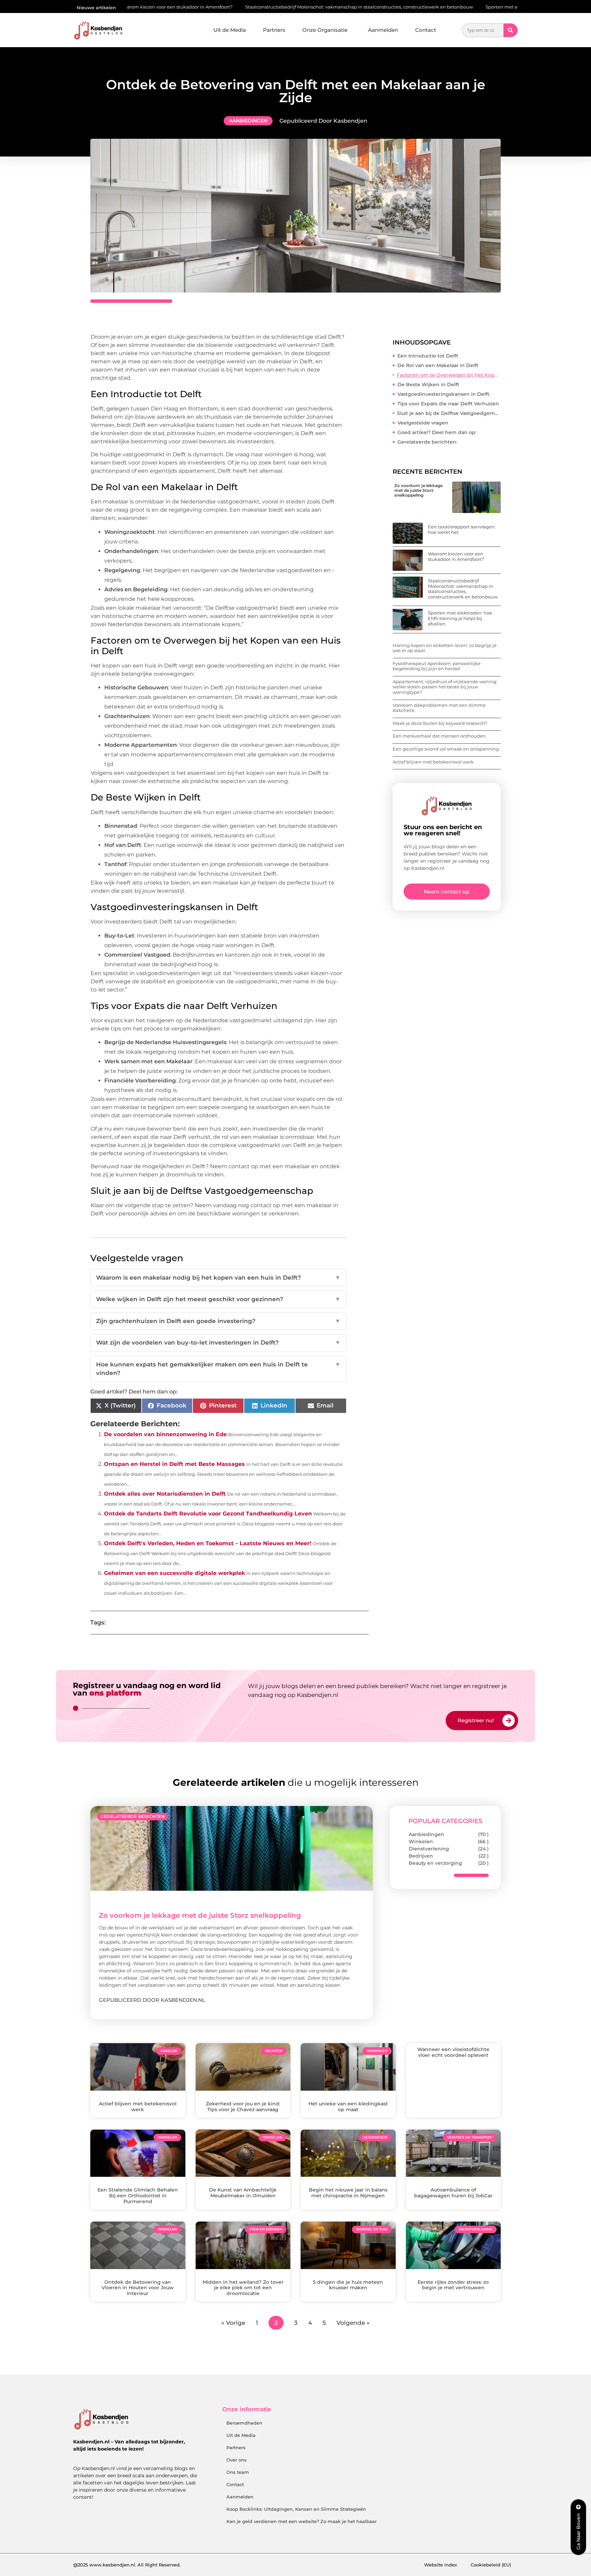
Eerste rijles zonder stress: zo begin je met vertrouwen (453, 2285)
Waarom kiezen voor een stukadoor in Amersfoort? (456, 556)
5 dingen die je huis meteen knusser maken (348, 2285)
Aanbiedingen (248, 121)
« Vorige (233, 2323)
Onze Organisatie (325, 30)
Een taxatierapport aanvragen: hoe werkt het (462, 529)
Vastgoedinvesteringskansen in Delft (443, 394)
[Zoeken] (510, 30)
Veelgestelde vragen (423, 423)
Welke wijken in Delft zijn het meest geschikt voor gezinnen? (218, 1299)
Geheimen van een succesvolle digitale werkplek (174, 1573)
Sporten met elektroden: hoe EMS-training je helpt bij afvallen (451, 7)
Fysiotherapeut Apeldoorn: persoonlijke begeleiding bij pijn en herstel (437, 666)
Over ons (237, 2460)
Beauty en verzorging (435, 1863)
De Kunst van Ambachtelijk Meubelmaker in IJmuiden (243, 2193)
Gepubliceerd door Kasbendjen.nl (152, 2000)
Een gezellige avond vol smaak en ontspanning (446, 749)
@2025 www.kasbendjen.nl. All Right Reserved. (127, 2565)
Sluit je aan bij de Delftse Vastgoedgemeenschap (449, 413)
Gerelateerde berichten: (427, 442)
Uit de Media (230, 30)
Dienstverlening (429, 1849)
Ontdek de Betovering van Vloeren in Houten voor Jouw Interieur (138, 2288)
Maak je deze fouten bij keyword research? (440, 723)
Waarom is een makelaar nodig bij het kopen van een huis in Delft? (218, 1278)
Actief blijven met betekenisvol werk (433, 762)
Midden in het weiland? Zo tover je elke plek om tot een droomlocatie (243, 2288)
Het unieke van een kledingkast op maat (348, 2107)
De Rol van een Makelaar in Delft (438, 365)
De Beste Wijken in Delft (428, 385)
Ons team (238, 2472)
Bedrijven (421, 1856)
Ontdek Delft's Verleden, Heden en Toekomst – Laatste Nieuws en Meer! (208, 1543)
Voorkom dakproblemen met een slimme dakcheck (439, 708)
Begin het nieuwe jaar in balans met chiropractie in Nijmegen (348, 2193)
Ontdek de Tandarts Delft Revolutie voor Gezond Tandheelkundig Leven (208, 1514)
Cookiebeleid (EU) (491, 2565)
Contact (426, 30)
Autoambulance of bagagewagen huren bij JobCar (453, 2193)
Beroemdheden (244, 2423)
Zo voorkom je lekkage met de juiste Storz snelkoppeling (418, 490)
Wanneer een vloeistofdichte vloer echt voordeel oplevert (453, 2052)
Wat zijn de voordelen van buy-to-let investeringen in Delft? (218, 1343)
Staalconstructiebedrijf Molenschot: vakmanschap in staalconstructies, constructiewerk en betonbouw (255, 7)
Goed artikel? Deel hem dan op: (437, 432)
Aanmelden (383, 30)
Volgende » (353, 2323)
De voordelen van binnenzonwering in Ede (165, 1434)
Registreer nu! (476, 1720)
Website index (441, 2565)
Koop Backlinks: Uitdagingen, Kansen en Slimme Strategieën (296, 2509)
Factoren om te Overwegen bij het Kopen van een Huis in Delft (449, 375)
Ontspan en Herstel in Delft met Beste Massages (174, 1464)
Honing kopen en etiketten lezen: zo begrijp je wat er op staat (445, 648)
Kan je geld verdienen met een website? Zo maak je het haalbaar (301, 2521)
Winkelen (421, 1842)
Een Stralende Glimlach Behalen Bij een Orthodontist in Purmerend (138, 2196)
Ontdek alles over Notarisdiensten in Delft (165, 1494)
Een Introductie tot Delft (428, 356)
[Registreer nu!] (509, 1721)
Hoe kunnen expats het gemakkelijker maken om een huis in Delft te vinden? (218, 1369)
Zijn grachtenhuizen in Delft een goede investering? (218, 1321)
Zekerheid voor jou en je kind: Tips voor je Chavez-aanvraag (243, 2107)
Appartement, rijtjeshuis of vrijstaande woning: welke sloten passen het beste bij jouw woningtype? (445, 687)
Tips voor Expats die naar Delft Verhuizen (448, 404)
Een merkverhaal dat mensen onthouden (439, 736)
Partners (274, 30)
